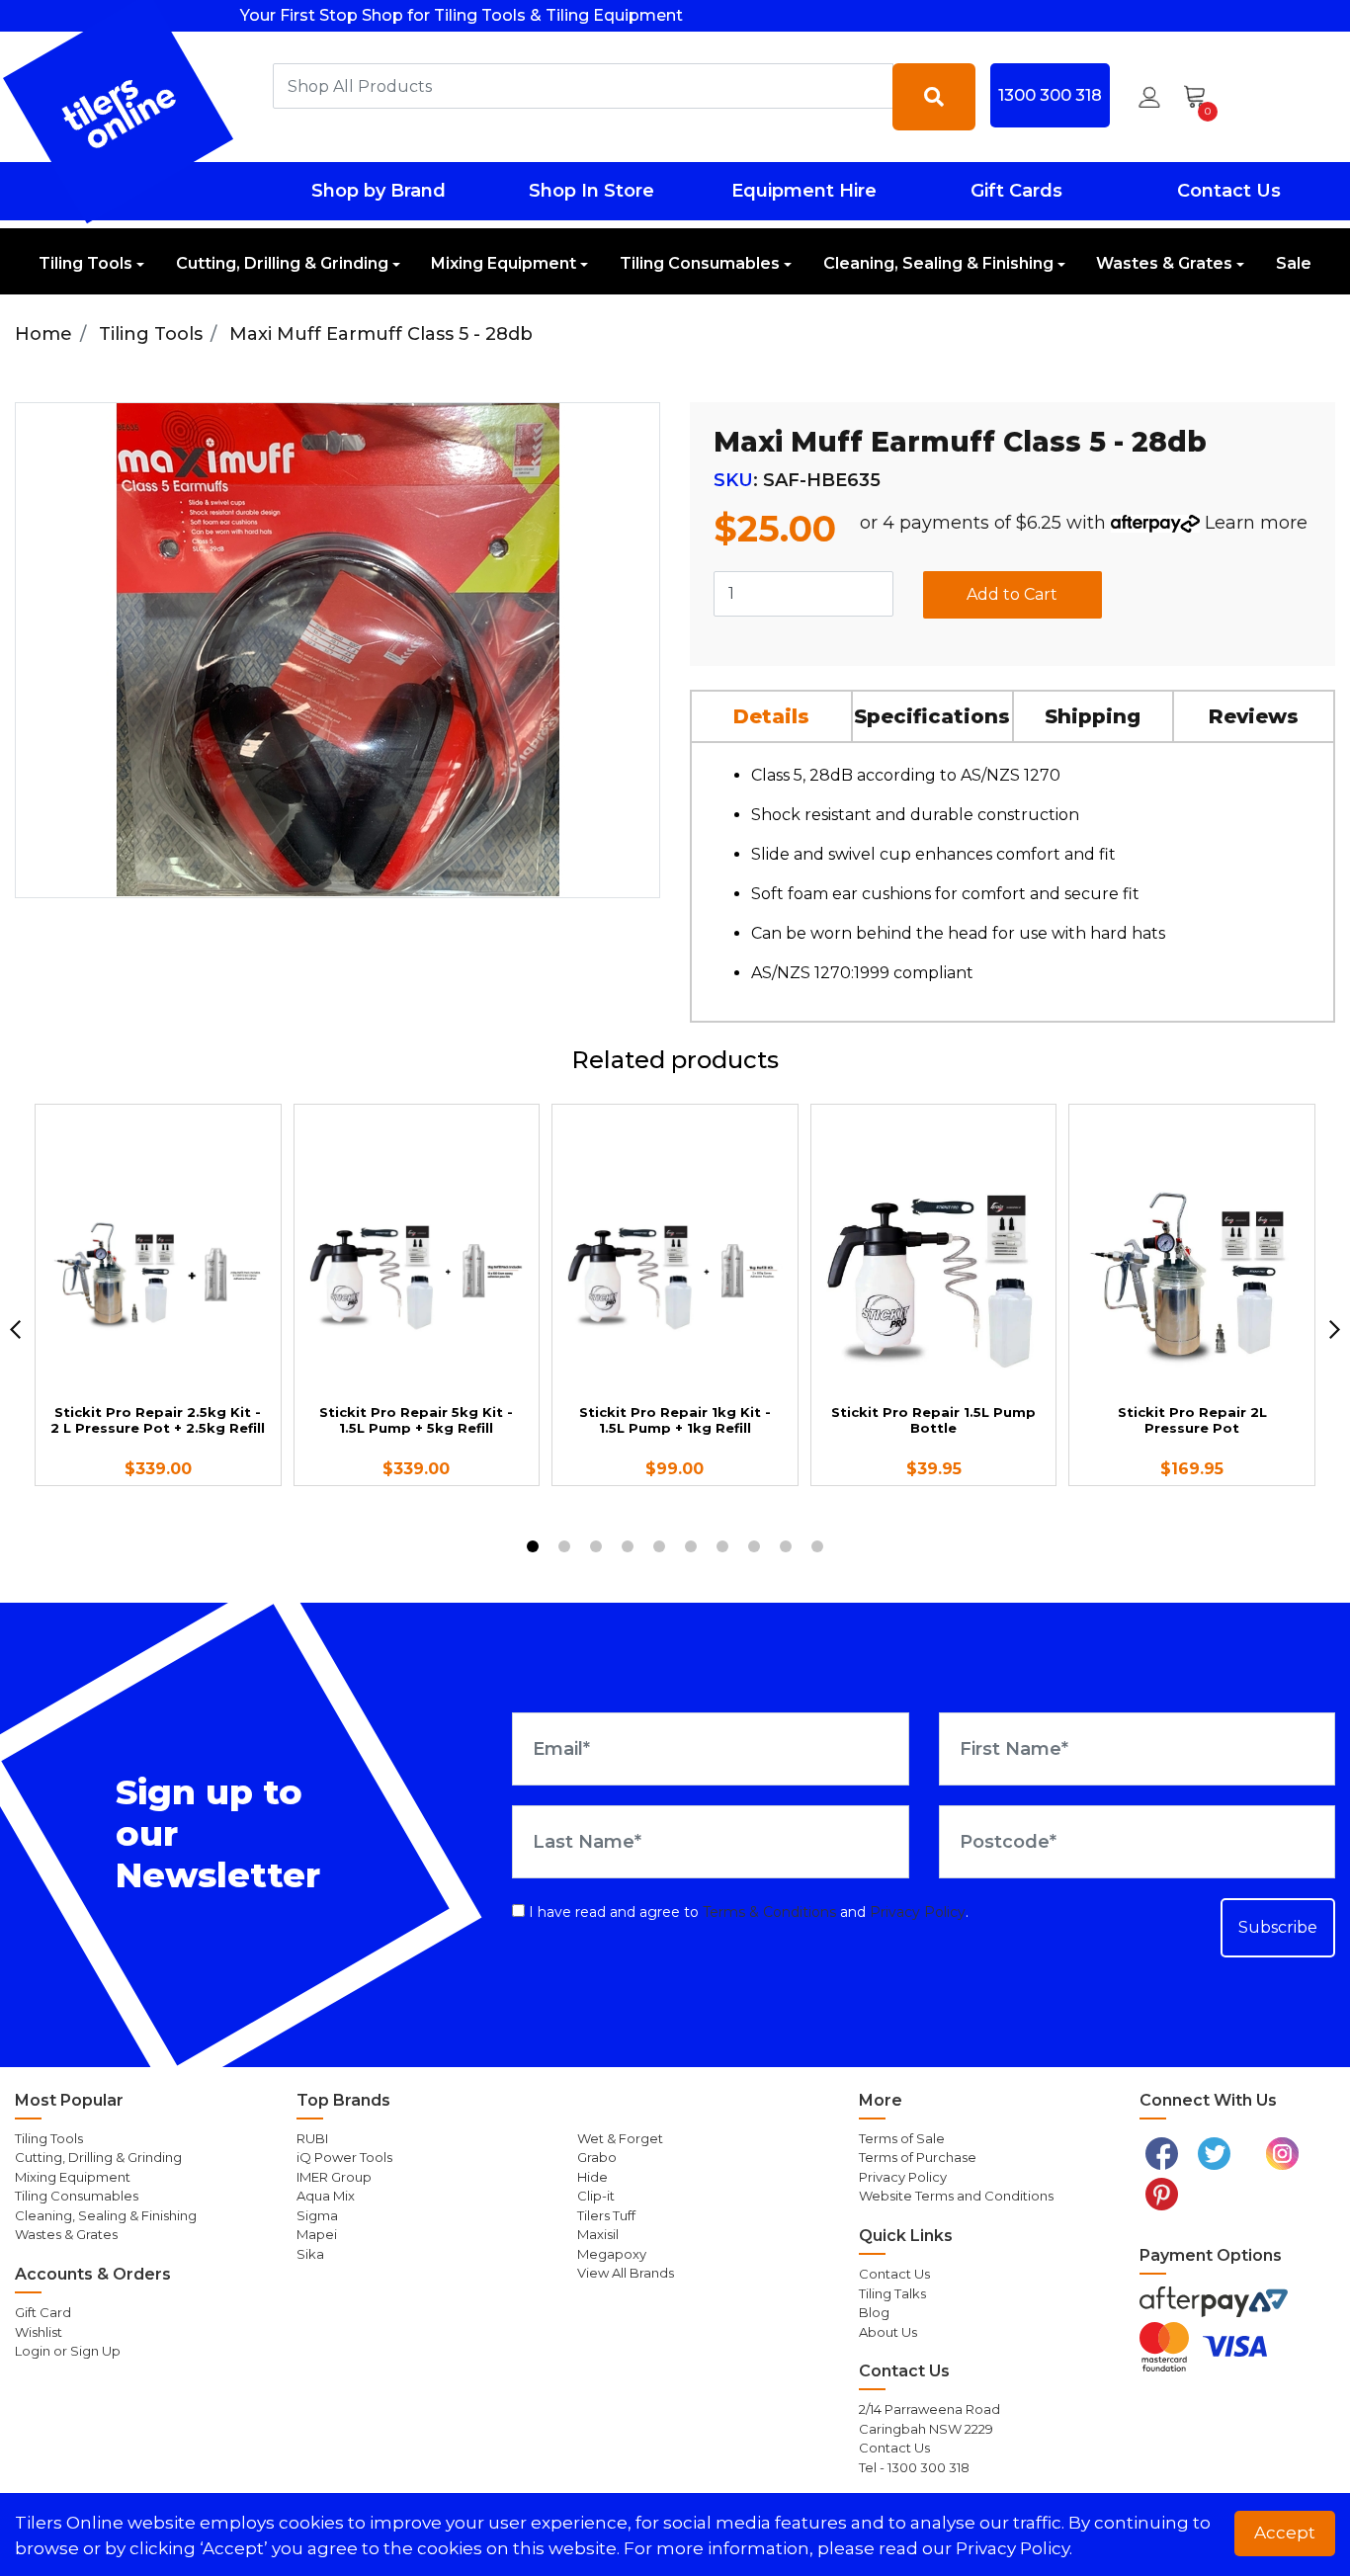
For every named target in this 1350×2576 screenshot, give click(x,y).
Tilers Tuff (606, 2215)
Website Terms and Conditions (956, 2196)
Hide (592, 2177)
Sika (310, 2254)
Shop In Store (591, 191)
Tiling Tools (85, 263)
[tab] (772, 716)
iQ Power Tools (344, 2157)
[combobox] (583, 86)
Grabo (597, 2157)
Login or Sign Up (68, 2351)
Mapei (317, 2234)
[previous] (15, 1330)
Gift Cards (1016, 191)
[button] (1149, 97)
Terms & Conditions (769, 1912)
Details (771, 716)
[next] (1335, 1330)
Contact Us (1229, 191)
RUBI (312, 2138)
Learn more (1256, 523)
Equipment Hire (804, 191)
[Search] (934, 97)
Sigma (317, 2215)
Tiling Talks (892, 2293)
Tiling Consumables (700, 263)
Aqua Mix (326, 2196)
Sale (1294, 263)
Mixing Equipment (504, 263)
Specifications (932, 716)
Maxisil (598, 2234)
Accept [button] (1285, 2533)
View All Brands (626, 2273)
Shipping (1093, 716)
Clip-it (596, 2196)
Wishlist (39, 2332)
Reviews (1254, 716)
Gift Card (43, 2312)
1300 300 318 (1050, 95)
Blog (874, 2312)
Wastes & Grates (1164, 263)
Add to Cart (1012, 594)
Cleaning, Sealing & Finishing (938, 263)
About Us (888, 2332)
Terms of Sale (902, 2138)
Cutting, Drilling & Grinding (282, 263)
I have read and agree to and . (747, 1912)
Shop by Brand (379, 191)
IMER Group (334, 2177)
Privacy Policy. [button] (1014, 2548)
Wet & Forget (620, 2138)
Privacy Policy (918, 1912)
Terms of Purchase (918, 2157)
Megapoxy (612, 2254)
